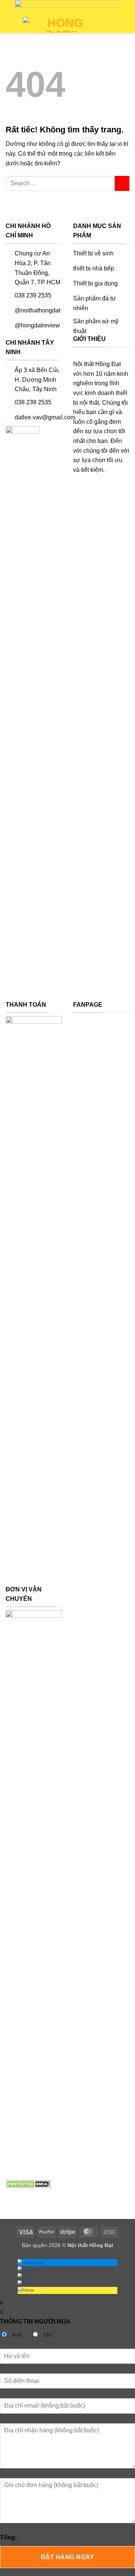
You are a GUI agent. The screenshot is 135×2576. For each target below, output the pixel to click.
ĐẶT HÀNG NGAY (67, 2557)
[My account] (126, 25)
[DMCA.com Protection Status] (28, 2183)
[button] (10, 26)
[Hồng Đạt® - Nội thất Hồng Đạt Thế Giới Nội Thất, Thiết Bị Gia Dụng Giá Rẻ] (62, 25)
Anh (16, 2335)
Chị (47, 2335)
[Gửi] (122, 183)
